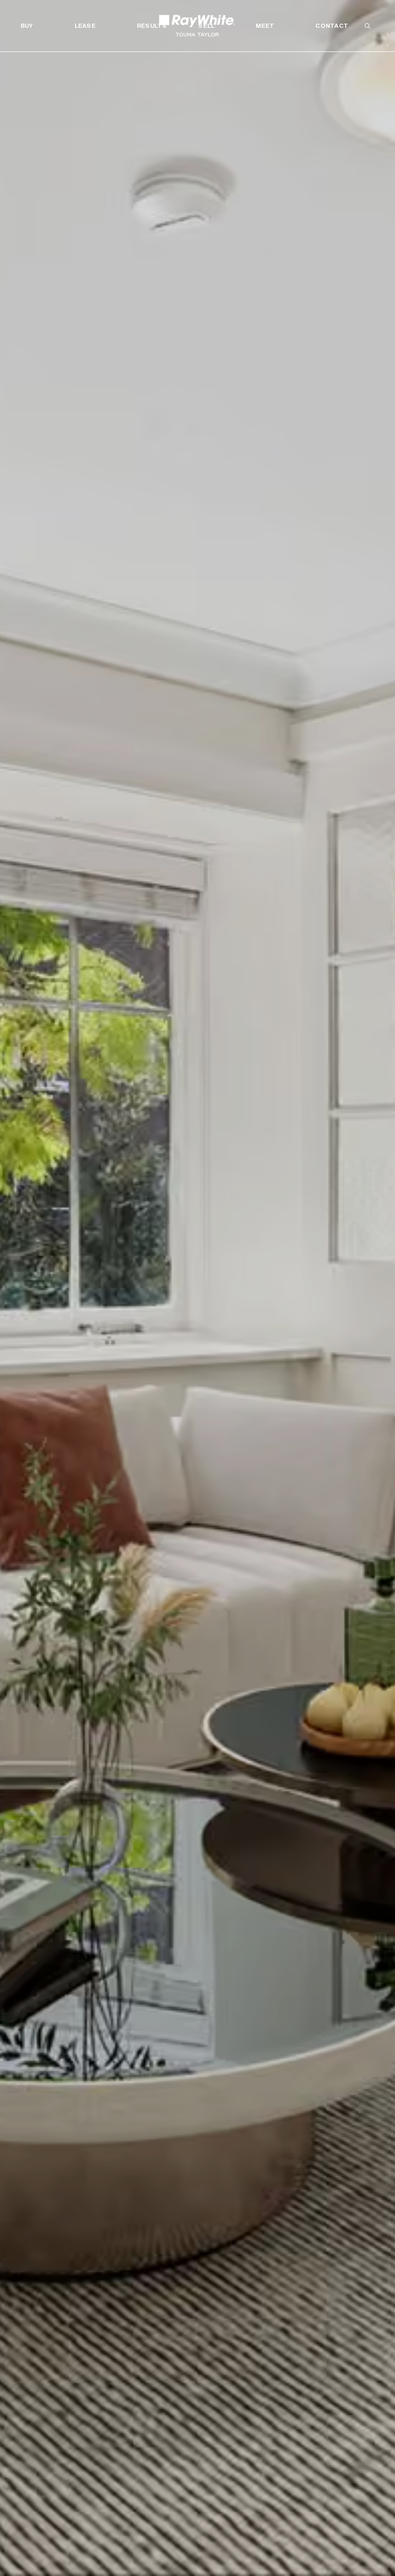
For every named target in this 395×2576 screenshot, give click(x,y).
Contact (332, 26)
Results (152, 26)
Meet (265, 26)
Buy (27, 26)
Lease (85, 26)
